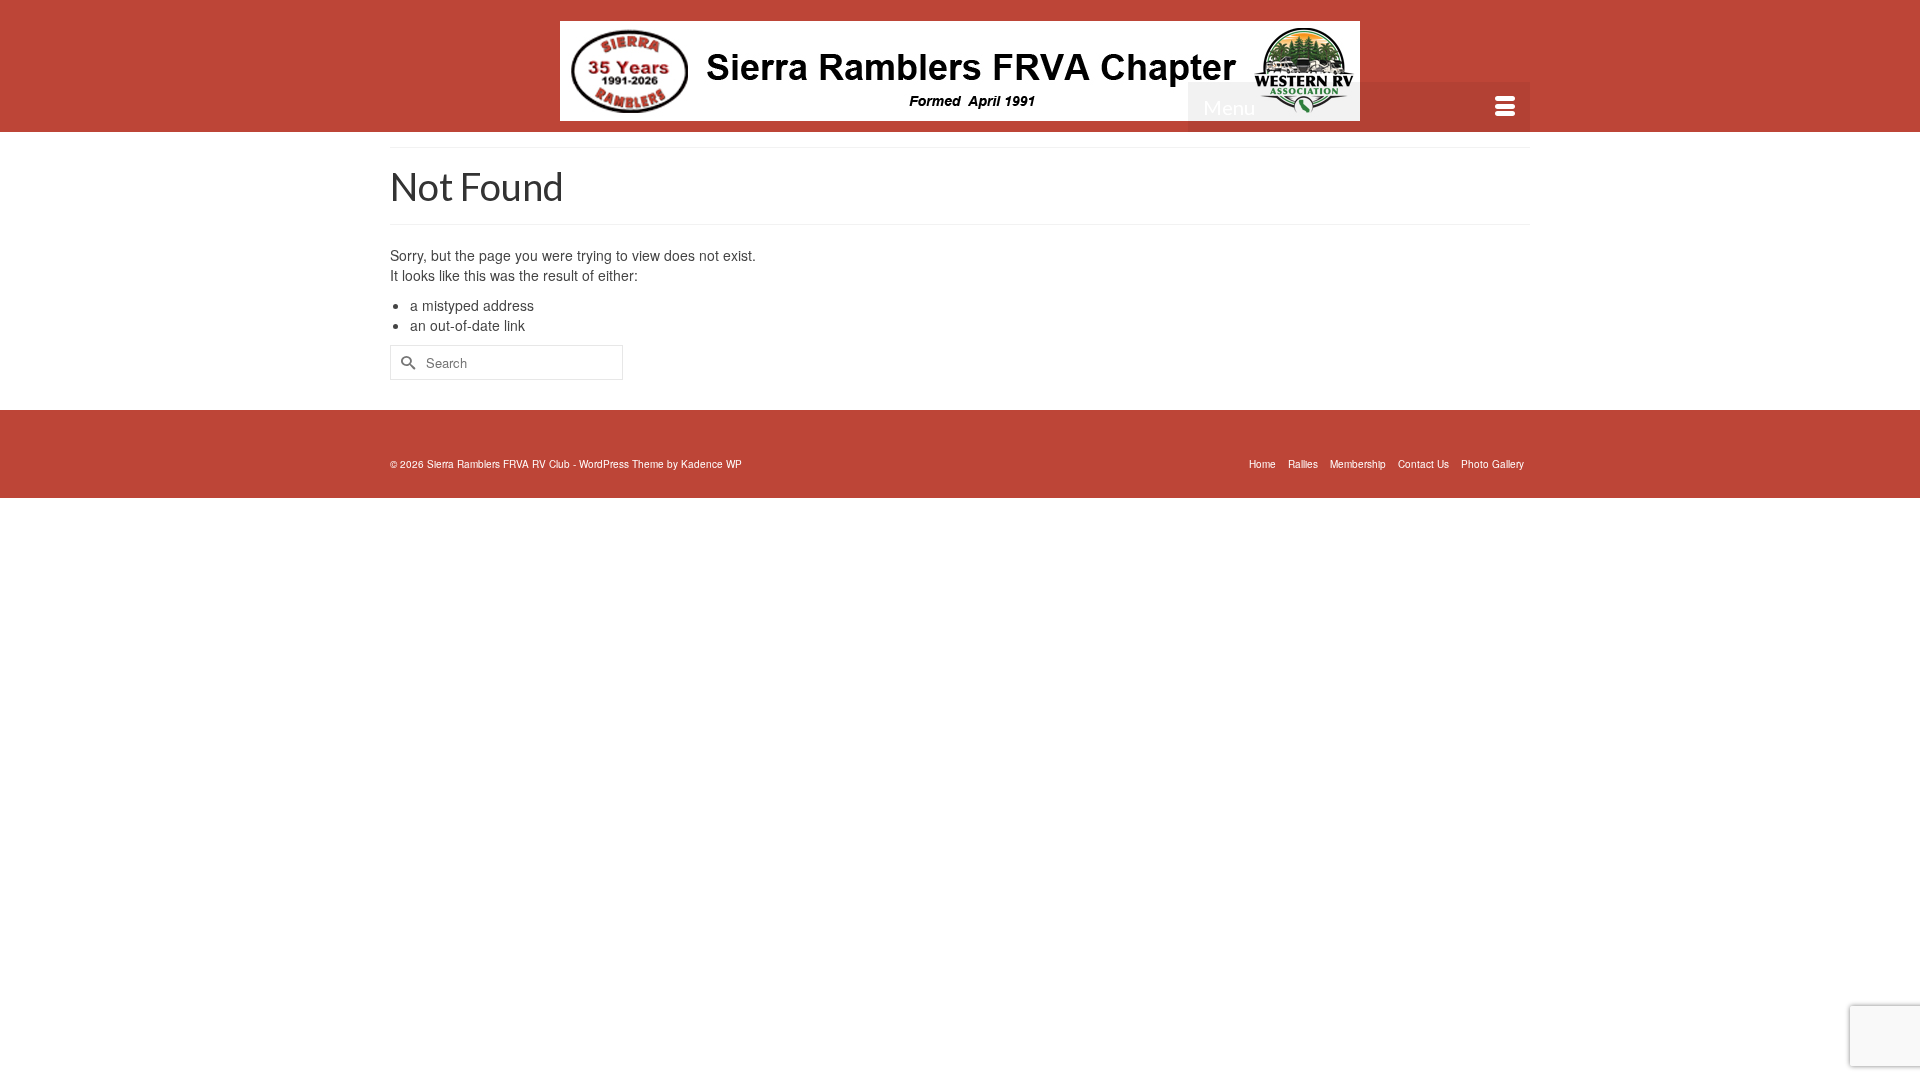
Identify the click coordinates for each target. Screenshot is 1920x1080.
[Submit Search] (405, 362)
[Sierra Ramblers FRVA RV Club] (960, 71)
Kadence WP (711, 464)
